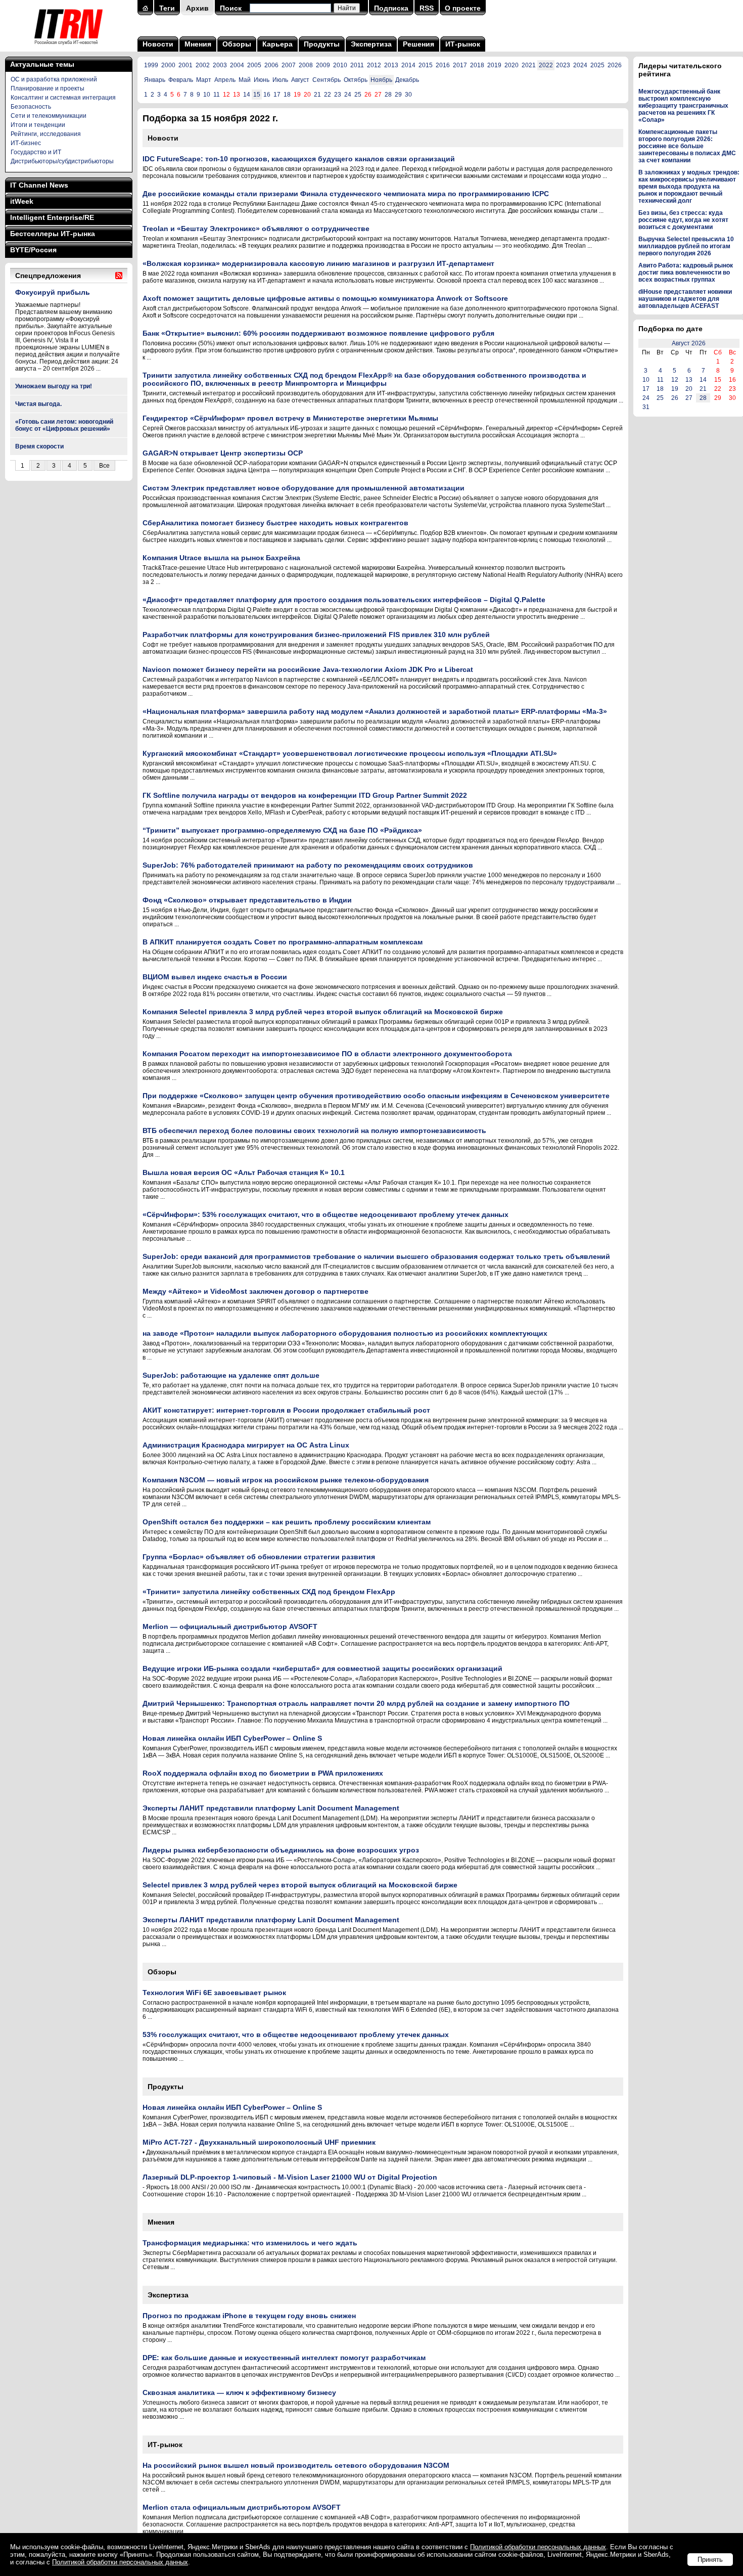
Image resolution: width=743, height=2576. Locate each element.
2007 (289, 65)
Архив (197, 8)
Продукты (322, 44)
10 (207, 95)
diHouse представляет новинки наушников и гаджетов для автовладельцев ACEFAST (685, 299)
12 (675, 380)
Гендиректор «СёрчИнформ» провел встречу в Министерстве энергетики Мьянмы (290, 418)
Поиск (231, 8)
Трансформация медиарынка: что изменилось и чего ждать (250, 2243)
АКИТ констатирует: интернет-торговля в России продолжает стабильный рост (286, 1410)
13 (689, 380)
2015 (426, 65)
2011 (357, 65)
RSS (427, 8)
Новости (158, 44)
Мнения (198, 44)
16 (267, 95)
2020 (512, 65)
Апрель (225, 80)
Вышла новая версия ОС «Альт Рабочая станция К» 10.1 (244, 1172)
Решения (419, 44)
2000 (168, 65)
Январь (155, 80)
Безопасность (31, 107)
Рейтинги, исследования (46, 134)
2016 (443, 65)
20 (689, 389)
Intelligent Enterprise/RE (52, 217)
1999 (151, 65)
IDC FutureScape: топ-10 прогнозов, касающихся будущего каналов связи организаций (299, 159)
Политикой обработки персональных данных (538, 2547)
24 (348, 95)
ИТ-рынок (463, 44)
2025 (597, 65)
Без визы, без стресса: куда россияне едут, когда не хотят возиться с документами (683, 220)
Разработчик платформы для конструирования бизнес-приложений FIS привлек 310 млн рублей (316, 635)
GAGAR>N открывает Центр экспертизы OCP (223, 453)
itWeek (22, 201)
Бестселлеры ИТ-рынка (53, 234)
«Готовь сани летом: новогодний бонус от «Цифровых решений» (64, 425)
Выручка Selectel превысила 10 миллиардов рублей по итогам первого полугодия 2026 (686, 246)
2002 (203, 65)
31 (646, 407)
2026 (615, 65)
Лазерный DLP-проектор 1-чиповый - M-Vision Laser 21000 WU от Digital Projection (290, 2177)
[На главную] (68, 48)
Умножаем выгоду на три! (54, 386)
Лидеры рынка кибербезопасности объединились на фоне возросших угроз (281, 1850)
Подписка (391, 8)
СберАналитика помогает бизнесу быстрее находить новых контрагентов (275, 523)
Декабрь (407, 80)
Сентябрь (327, 80)
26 (675, 398)
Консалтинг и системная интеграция (63, 98)
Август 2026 (689, 343)
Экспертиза (371, 44)
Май (245, 80)
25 (358, 95)
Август (300, 80)
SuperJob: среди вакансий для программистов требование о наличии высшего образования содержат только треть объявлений (376, 1256)
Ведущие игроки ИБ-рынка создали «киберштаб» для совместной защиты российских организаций (322, 1668)
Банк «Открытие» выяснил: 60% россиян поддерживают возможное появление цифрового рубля (318, 333)
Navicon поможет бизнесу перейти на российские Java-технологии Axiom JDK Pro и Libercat (308, 669)
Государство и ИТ (36, 152)
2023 (563, 65)
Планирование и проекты (48, 88)
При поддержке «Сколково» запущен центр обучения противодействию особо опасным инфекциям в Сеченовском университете (376, 1096)
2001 (185, 65)
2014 (408, 65)
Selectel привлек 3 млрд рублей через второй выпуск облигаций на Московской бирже (300, 1885)
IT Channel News (39, 185)
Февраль (181, 80)
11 (217, 95)
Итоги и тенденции (38, 125)
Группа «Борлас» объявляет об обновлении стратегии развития (259, 1557)
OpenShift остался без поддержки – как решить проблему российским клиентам (287, 1522)
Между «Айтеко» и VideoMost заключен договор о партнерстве (256, 1291)
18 (287, 95)
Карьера (277, 44)
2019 (494, 65)
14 (247, 95)
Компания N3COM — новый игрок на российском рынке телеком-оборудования (286, 1480)
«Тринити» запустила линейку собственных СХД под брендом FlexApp (269, 1592)
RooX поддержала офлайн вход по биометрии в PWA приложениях (263, 1773)
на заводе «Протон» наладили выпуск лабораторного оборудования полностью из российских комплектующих (345, 1333)
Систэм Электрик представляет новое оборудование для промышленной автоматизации (304, 488)
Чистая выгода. (38, 404)
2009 (323, 65)
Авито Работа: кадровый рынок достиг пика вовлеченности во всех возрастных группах (686, 273)
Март (204, 80)
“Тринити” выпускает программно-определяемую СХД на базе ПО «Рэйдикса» (282, 830)
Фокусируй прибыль (53, 292)
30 (408, 95)
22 (328, 95)
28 (388, 95)
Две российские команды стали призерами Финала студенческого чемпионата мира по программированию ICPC (346, 194)
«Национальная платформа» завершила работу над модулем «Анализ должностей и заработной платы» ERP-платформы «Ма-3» (375, 711)
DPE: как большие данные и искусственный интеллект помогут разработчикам (284, 2358)
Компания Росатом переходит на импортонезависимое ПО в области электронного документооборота (327, 1054)
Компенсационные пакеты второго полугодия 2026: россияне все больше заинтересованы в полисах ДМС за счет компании (687, 146)
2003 (220, 65)
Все (104, 466)
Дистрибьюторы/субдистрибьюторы (62, 161)
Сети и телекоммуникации (49, 116)
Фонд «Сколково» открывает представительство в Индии (247, 900)
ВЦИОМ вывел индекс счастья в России (215, 977)
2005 (254, 65)
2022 (546, 65)
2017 (460, 65)
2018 (477, 65)
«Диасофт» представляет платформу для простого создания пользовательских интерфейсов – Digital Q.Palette (344, 600)
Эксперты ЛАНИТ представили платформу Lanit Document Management (271, 1808)
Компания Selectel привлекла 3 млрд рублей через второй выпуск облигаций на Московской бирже (323, 1012)
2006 (271, 65)
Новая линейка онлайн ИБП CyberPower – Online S (232, 1738)
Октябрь (356, 80)
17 (277, 95)
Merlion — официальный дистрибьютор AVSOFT (230, 1626)
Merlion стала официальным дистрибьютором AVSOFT (242, 2507)
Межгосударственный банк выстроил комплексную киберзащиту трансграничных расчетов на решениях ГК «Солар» (683, 106)
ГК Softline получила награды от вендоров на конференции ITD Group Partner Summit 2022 (305, 795)
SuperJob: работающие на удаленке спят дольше (231, 1375)
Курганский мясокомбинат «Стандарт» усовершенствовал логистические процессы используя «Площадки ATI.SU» (350, 753)
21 (317, 95)
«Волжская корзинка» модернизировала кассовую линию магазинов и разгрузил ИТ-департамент (318, 263)
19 (675, 389)
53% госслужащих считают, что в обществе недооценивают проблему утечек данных (296, 2035)
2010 (340, 65)
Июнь (262, 80)
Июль (280, 80)
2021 (529, 65)
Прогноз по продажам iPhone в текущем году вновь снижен (249, 2316)
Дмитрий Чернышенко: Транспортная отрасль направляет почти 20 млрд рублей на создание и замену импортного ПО (356, 1703)
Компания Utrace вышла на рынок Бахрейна (221, 558)
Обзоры (237, 44)
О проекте (463, 8)
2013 (391, 65)
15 (257, 95)
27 (689, 398)
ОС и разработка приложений (54, 79)
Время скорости (39, 446)
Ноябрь (381, 80)
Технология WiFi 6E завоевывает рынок (214, 1993)
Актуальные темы (42, 64)
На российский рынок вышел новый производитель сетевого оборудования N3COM (296, 2465)
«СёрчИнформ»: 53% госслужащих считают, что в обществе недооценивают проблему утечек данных (326, 1214)
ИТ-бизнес (26, 143)
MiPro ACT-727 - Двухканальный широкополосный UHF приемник (259, 2142)
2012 (374, 65)
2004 (237, 65)
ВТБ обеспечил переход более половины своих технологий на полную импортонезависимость (314, 1131)
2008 (306, 65)
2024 (580, 65)
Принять (710, 2560)
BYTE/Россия (33, 250)
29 (398, 95)
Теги (167, 8)
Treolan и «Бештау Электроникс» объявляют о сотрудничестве (256, 229)
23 (338, 95)
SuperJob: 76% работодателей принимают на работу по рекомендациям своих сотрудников (308, 865)
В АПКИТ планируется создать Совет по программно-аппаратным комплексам (283, 942)
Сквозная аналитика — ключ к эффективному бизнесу (239, 2392)
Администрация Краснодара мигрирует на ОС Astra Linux (246, 1445)
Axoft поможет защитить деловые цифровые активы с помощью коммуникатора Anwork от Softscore (325, 298)
